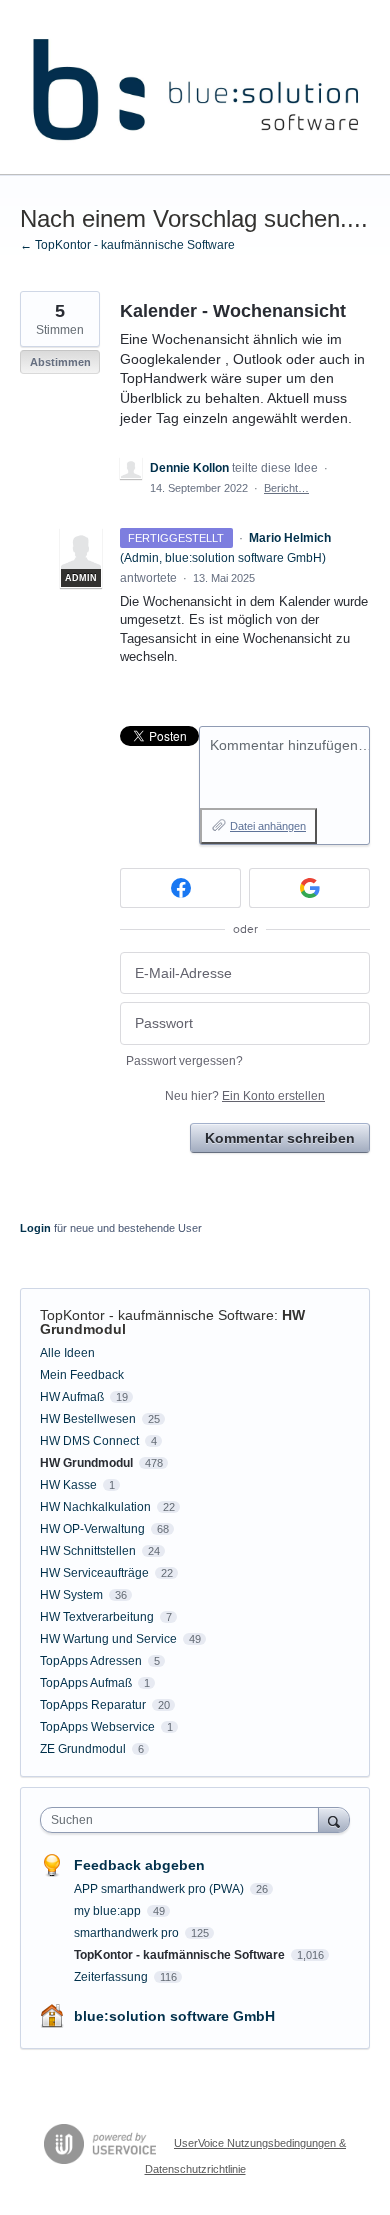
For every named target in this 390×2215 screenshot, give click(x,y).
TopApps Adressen (91, 1661)
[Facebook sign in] (180, 888)
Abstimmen (60, 362)
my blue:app (109, 1911)
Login (35, 1228)
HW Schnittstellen (88, 1551)
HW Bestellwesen (88, 1419)
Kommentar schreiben (280, 1138)
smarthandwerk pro (128, 1933)
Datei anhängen (268, 826)
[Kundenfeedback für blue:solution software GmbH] (195, 87)
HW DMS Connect (89, 1441)
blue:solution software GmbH (174, 2016)
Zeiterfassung (112, 1977)
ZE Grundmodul (83, 1749)
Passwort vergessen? (184, 1061)
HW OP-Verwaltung (92, 1529)
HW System (71, 1595)
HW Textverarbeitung (97, 1617)
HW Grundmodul (86, 1463)
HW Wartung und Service (108, 1639)
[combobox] (184, 1820)
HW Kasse (68, 1485)
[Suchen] (334, 1819)
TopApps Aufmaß (86, 1683)
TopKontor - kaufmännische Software (157, 1315)
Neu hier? (245, 1096)
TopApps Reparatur (93, 1705)
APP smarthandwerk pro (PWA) (160, 1889)
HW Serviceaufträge (94, 1573)
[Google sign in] (309, 888)
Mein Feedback (82, 1375)
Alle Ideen (67, 1353)
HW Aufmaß (72, 1397)
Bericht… (286, 488)
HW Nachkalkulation (95, 1507)
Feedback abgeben (139, 1865)
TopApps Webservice (97, 1727)
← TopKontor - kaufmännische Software (127, 245)
